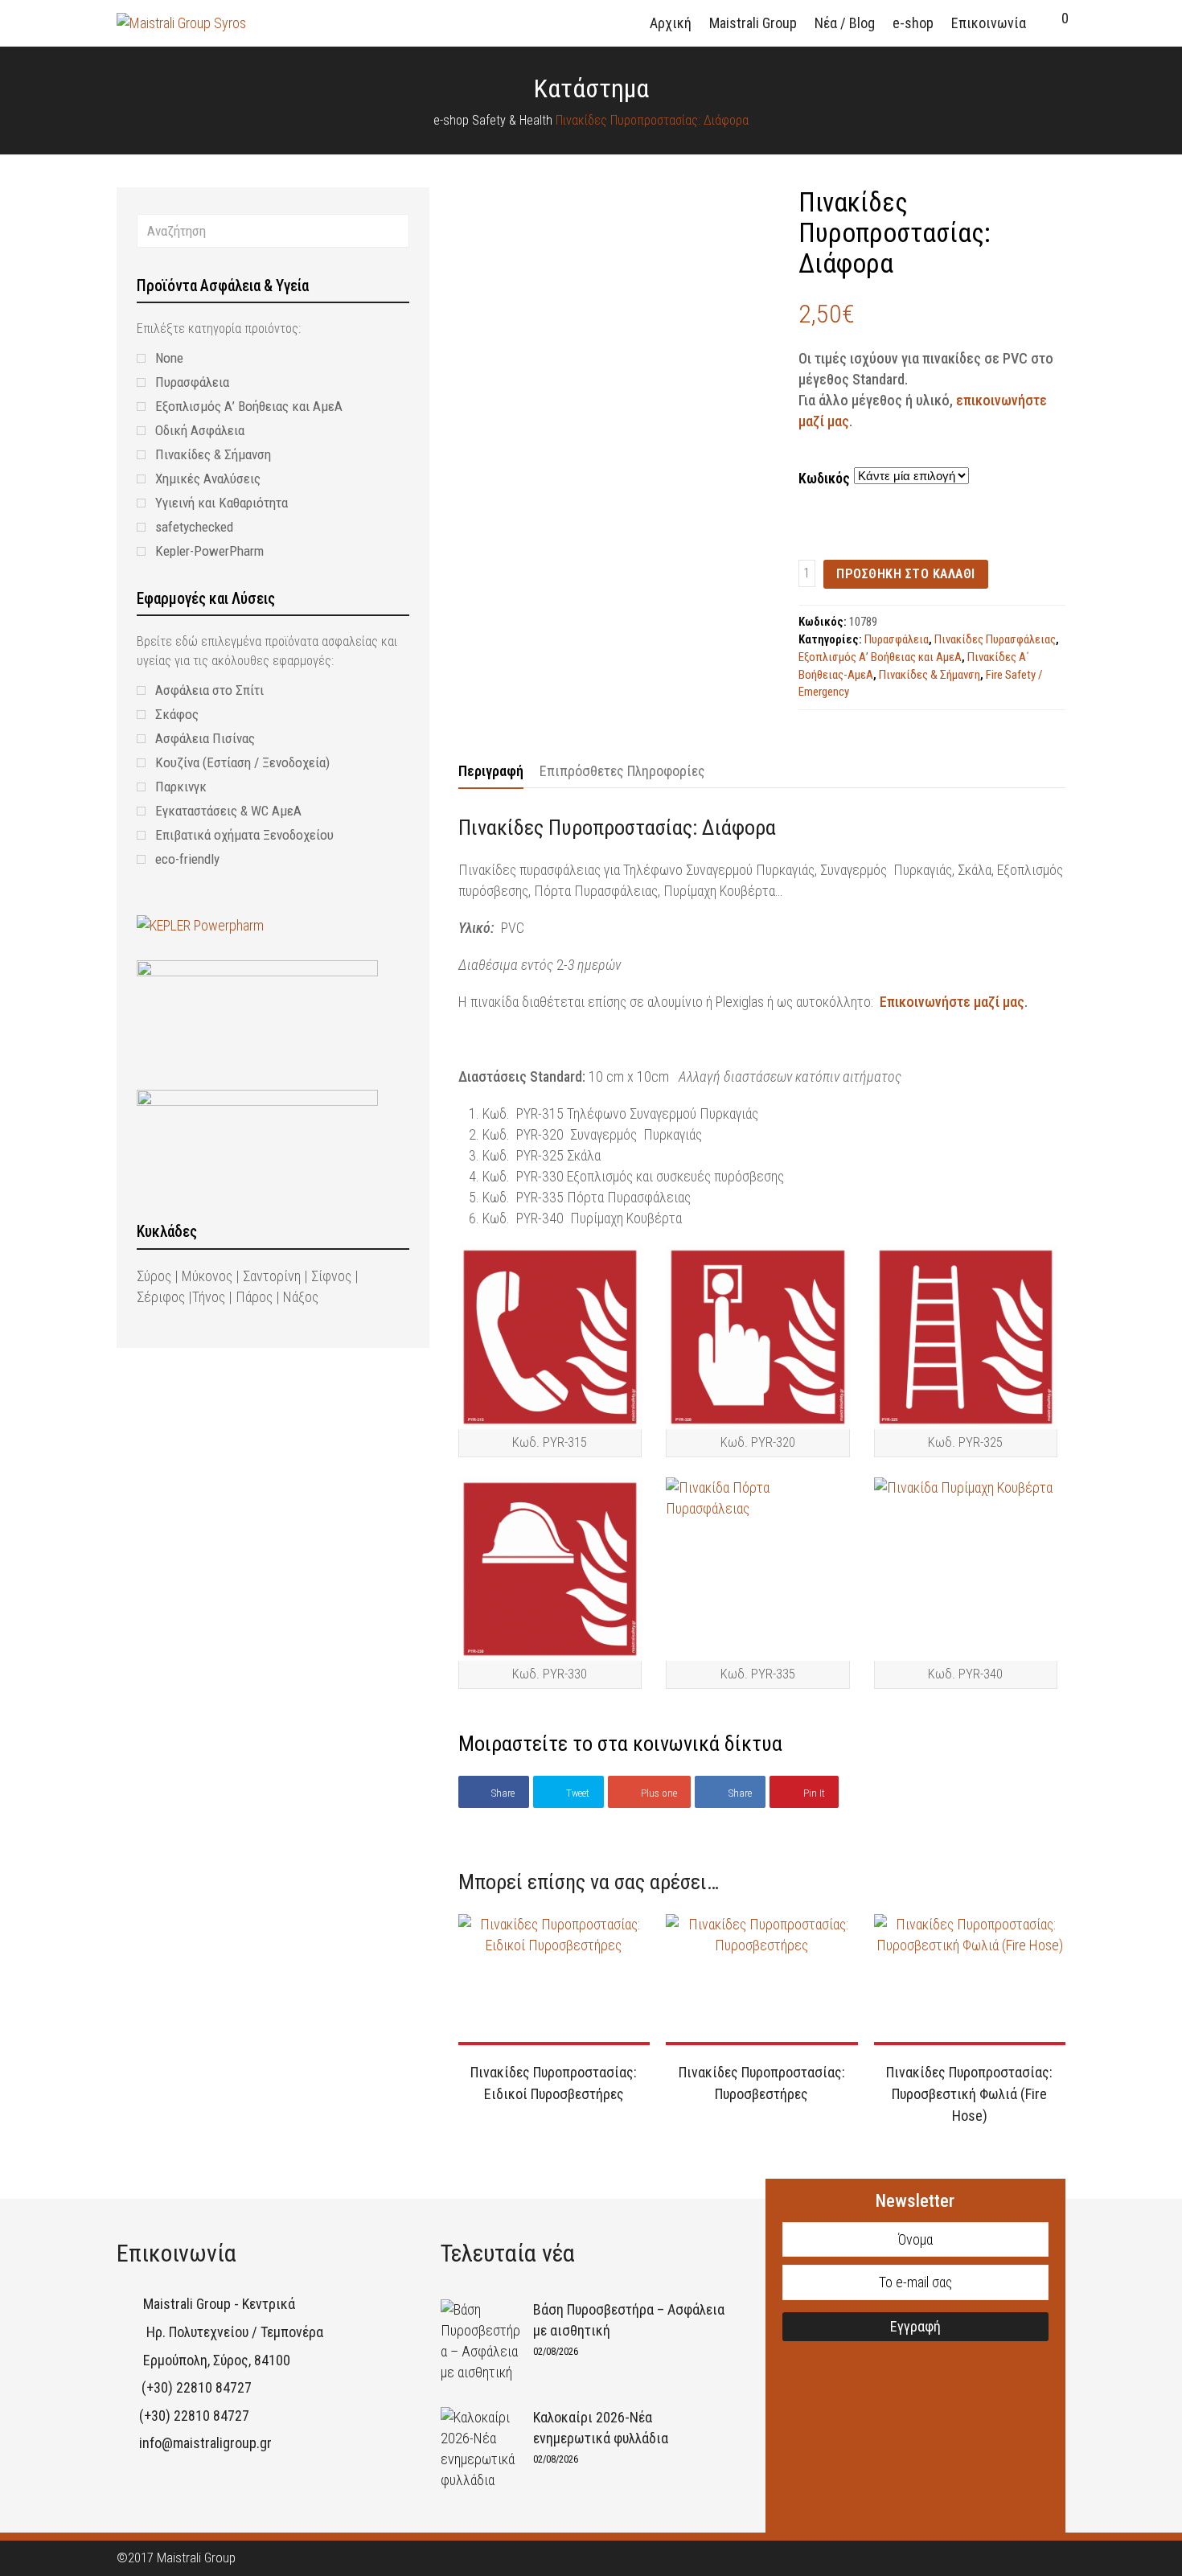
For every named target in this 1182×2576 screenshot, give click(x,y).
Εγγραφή (915, 2326)
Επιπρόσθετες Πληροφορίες (622, 771)
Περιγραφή (491, 771)
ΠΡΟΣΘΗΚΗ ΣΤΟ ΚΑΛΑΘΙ (906, 574)
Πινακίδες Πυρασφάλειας (995, 639)
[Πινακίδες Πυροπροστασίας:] (488, 429)
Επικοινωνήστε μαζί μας (952, 1002)
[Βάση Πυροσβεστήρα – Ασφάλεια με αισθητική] (481, 2341)
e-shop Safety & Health (493, 120)
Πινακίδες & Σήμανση (930, 675)
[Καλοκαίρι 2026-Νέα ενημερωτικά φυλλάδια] (481, 2449)
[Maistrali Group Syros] (181, 22)
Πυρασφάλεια (897, 639)
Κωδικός (824, 478)
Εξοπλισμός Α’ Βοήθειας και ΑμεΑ (880, 657)
